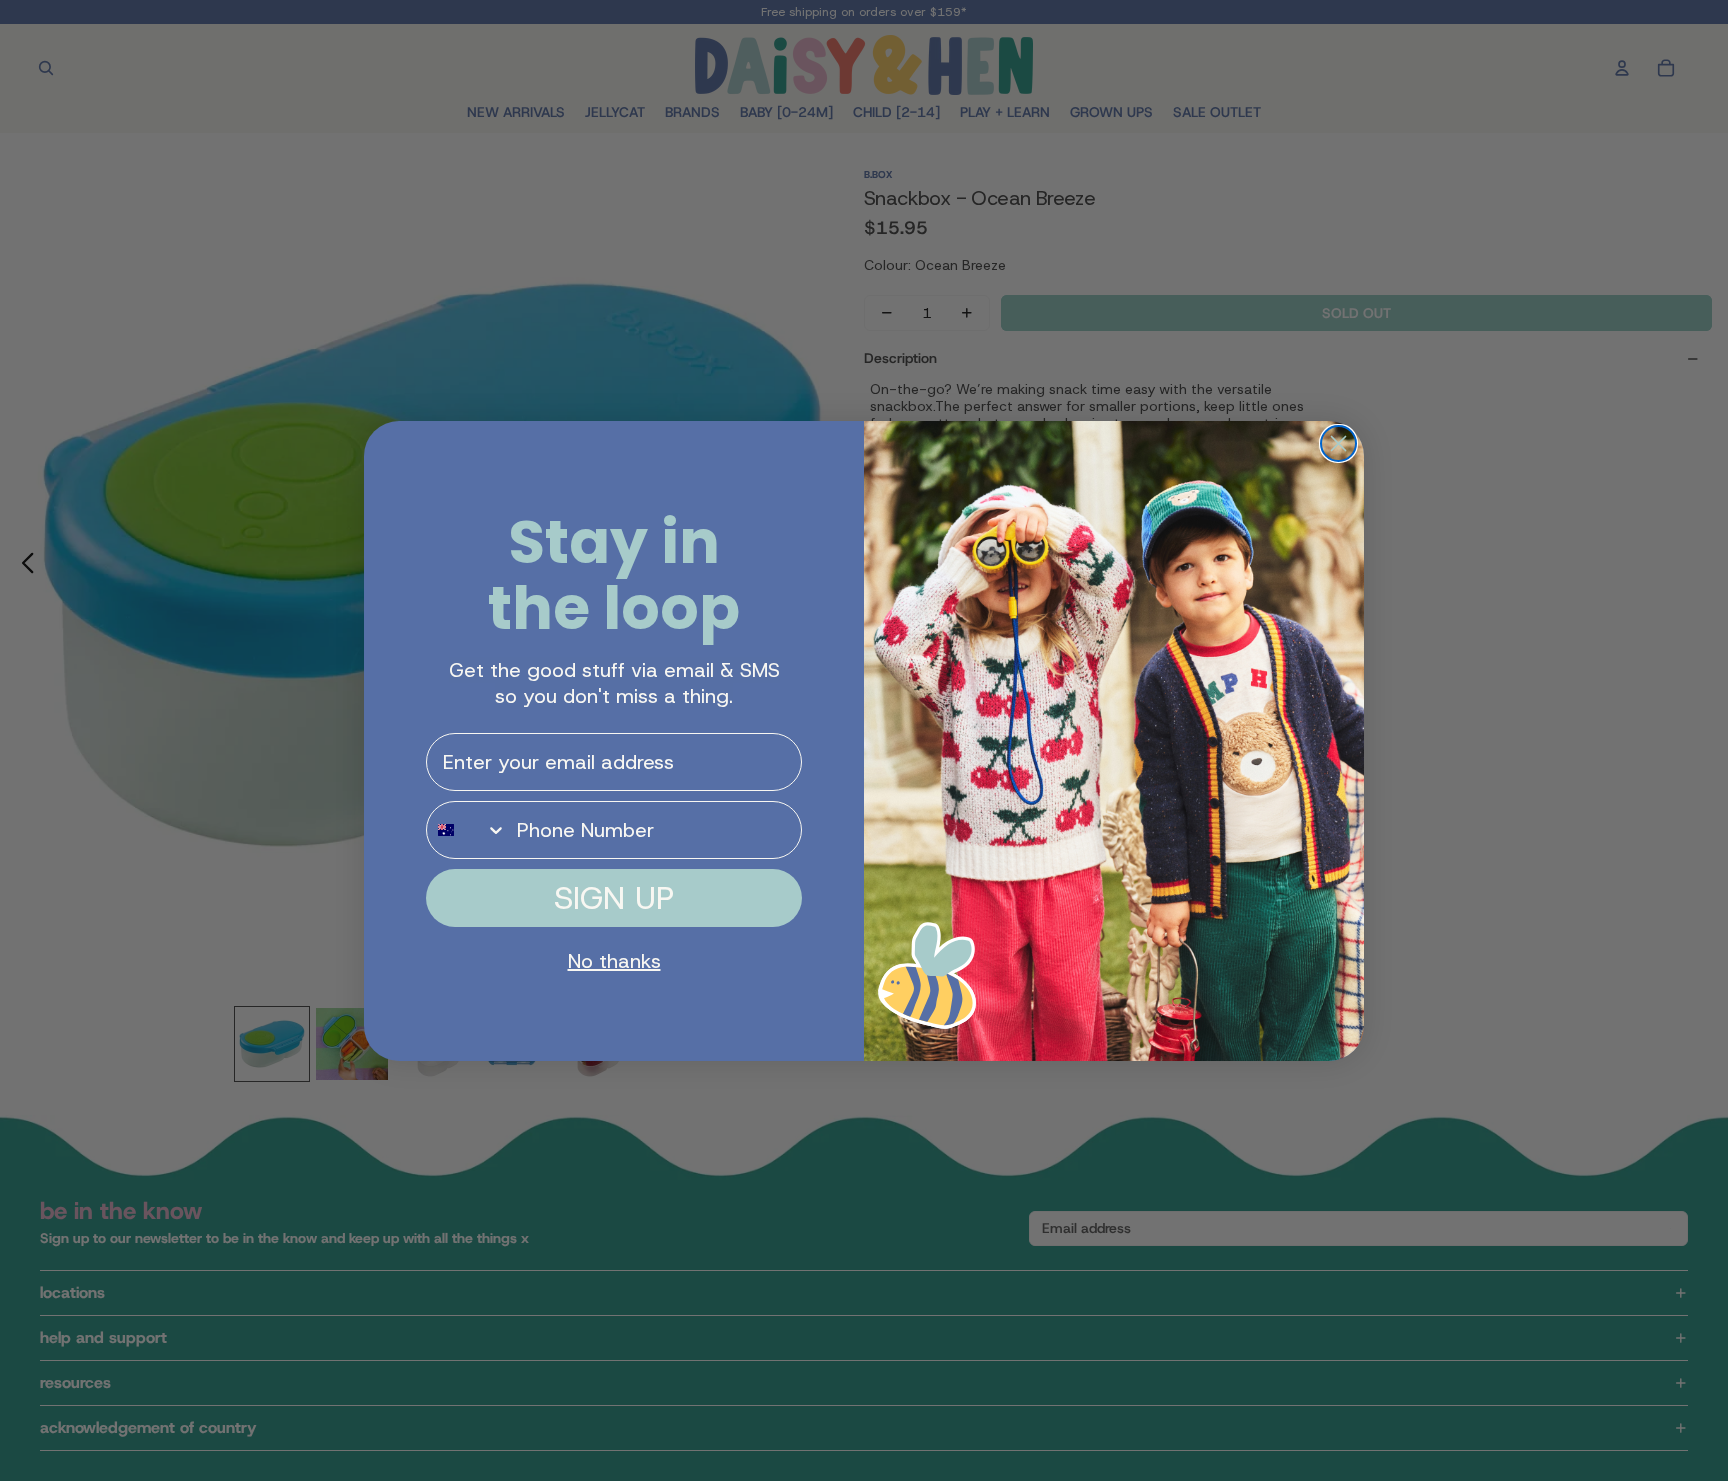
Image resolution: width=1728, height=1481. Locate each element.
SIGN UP (614, 898)
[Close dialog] (1338, 443)
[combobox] (467, 830)
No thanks (614, 961)
